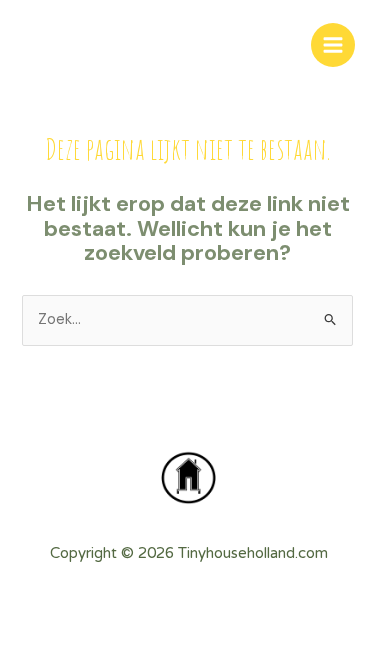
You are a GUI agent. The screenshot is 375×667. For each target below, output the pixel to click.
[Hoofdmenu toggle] (333, 45)
